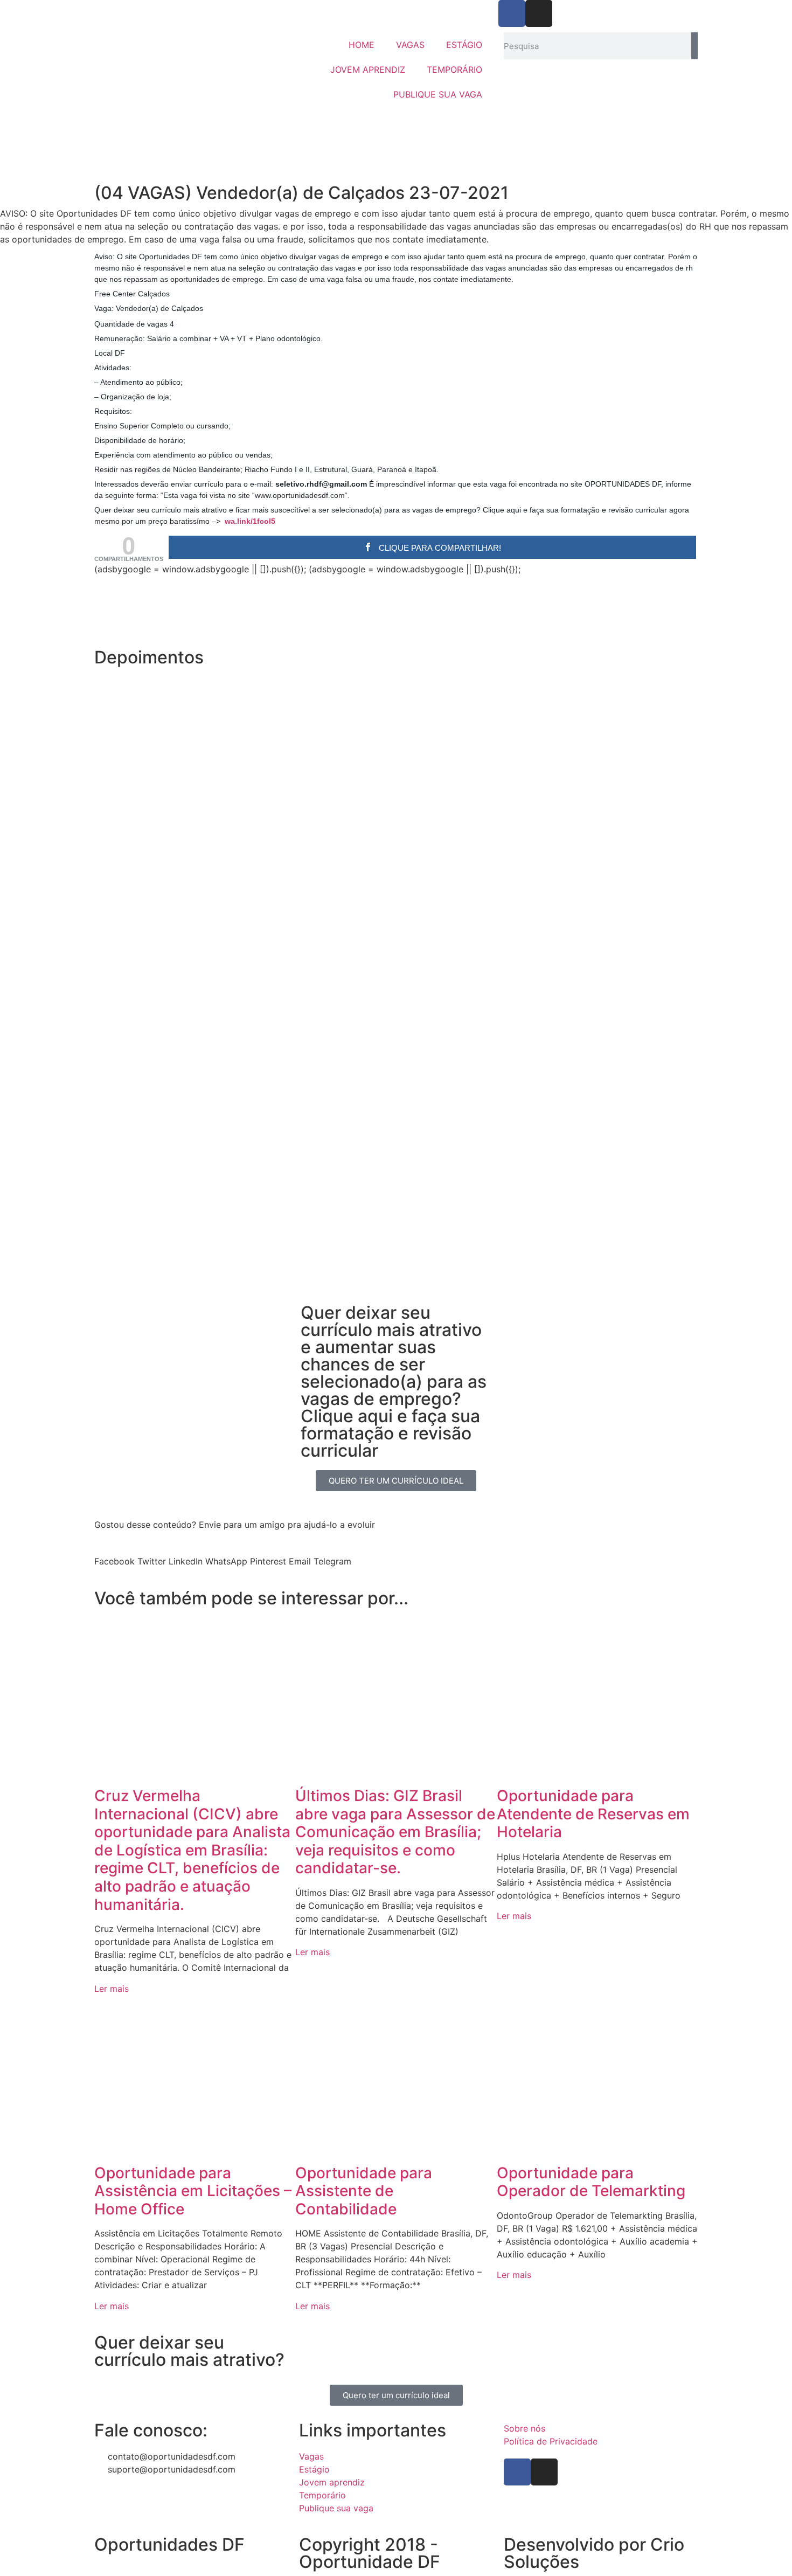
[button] (396, 1269)
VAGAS (410, 45)
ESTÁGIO (464, 45)
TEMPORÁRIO (454, 70)
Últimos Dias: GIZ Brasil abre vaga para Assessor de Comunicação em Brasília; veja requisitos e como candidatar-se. (395, 1832)
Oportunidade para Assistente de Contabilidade (364, 2191)
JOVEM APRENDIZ (368, 70)
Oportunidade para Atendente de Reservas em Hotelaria (593, 1814)
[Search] (694, 46)
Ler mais (112, 1989)
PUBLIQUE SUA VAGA (438, 94)
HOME (362, 45)
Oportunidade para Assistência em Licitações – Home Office (193, 2191)
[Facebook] (512, 13)
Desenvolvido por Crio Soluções (594, 2553)
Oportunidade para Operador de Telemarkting (591, 2182)
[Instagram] (539, 13)
